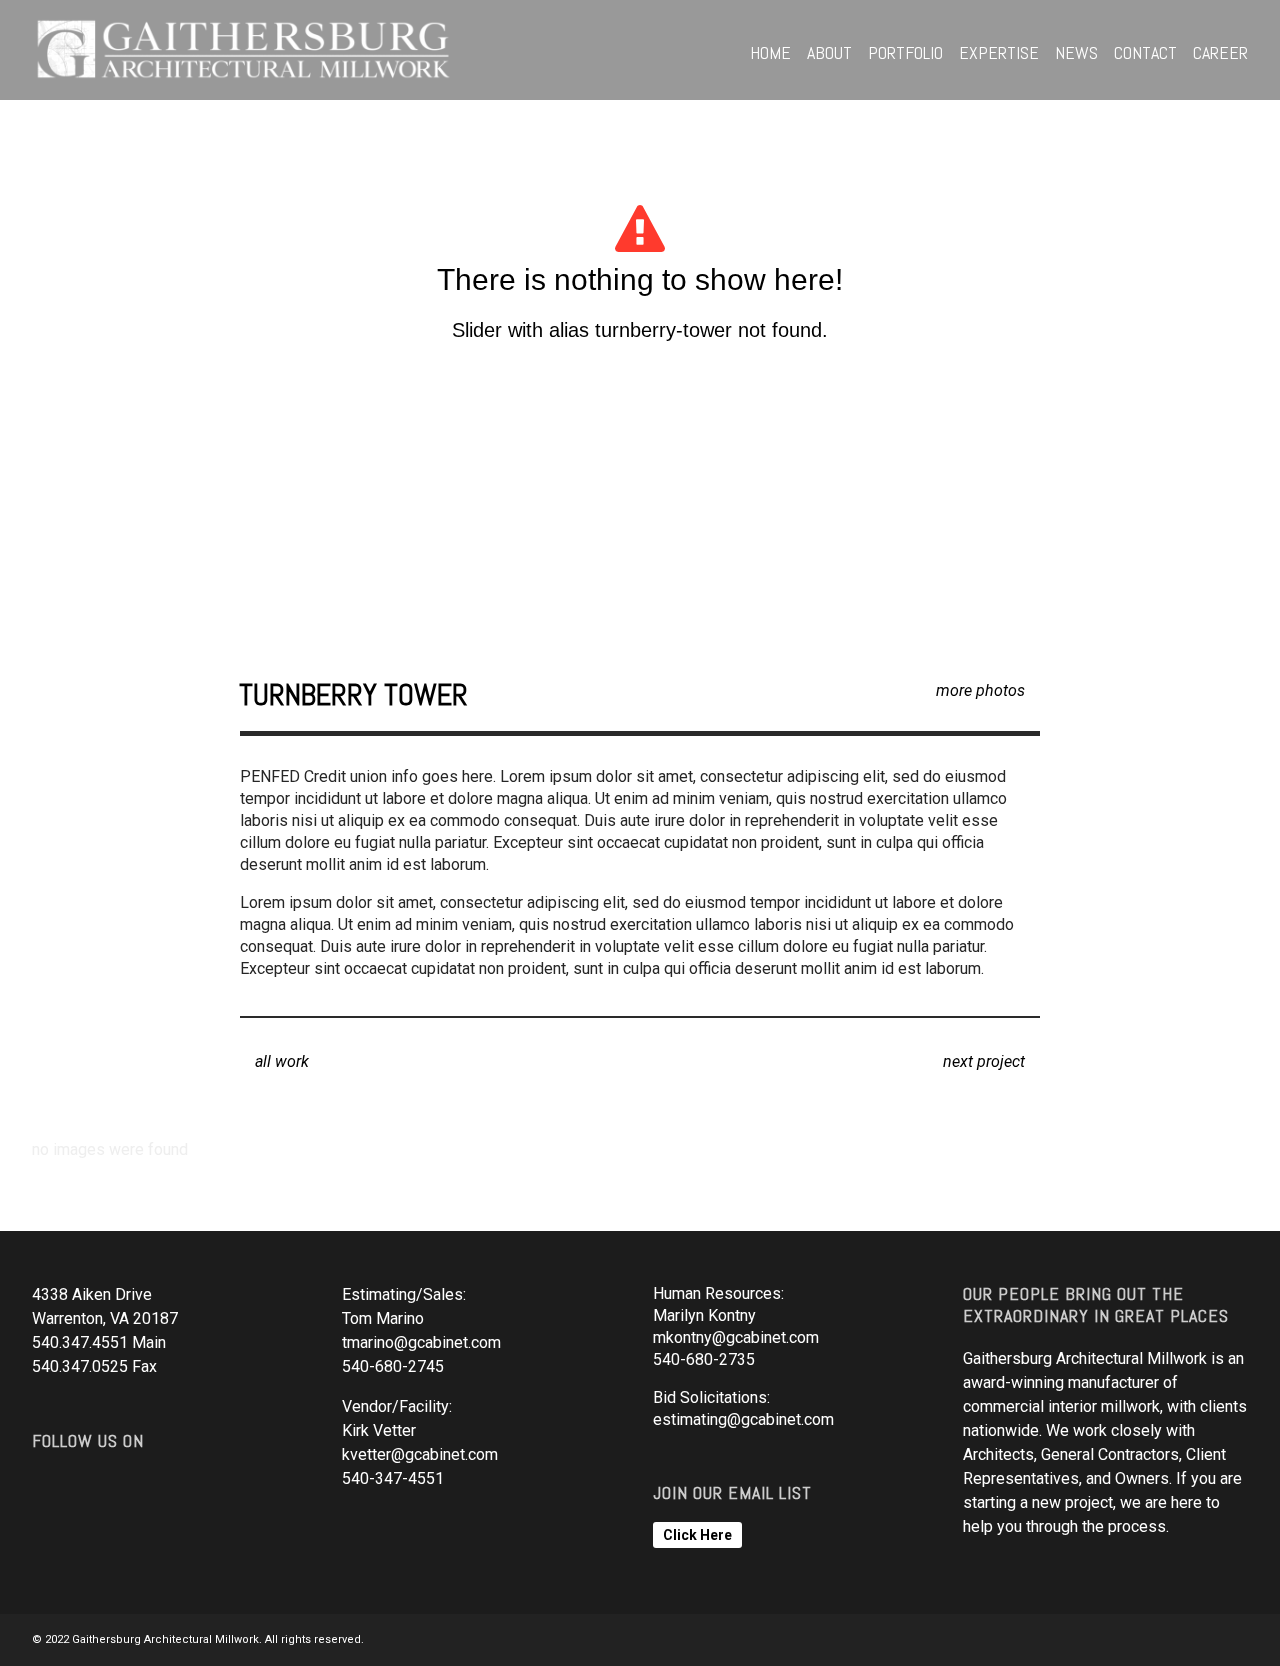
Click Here (697, 1535)
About (829, 52)
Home (770, 52)
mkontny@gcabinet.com (736, 1337)
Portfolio (905, 52)
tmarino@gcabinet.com (421, 1342)
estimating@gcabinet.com (743, 1419)
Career (1220, 52)
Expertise (999, 52)
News (1076, 52)
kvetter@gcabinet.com (420, 1454)
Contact (1145, 52)
